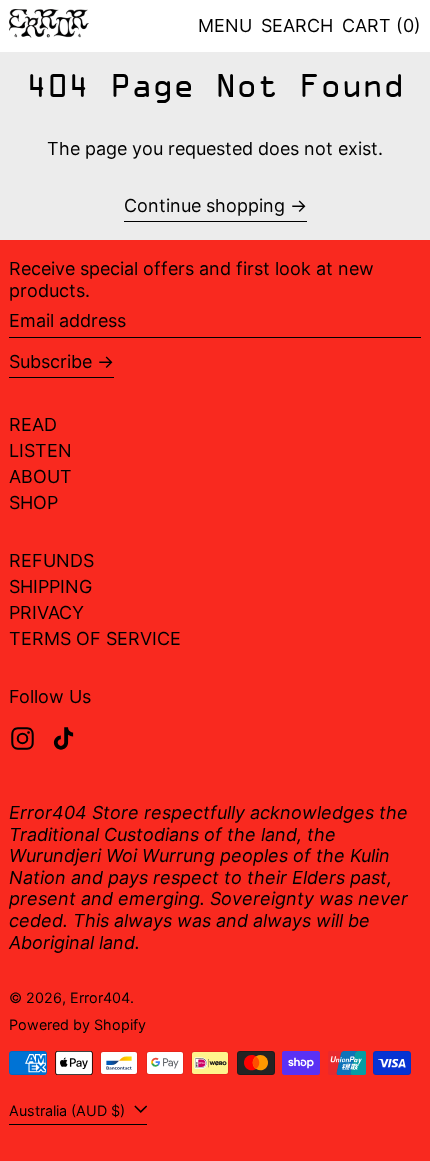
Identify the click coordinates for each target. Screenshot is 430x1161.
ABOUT (40, 476)
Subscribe (50, 361)
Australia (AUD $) (69, 1110)
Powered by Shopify (77, 1024)
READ (33, 424)
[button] (297, 26)
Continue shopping (204, 205)
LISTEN (40, 450)
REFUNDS (51, 560)
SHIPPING (50, 586)
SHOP (33, 502)
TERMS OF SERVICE (95, 638)
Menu (225, 25)
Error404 (100, 997)
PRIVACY (46, 612)
